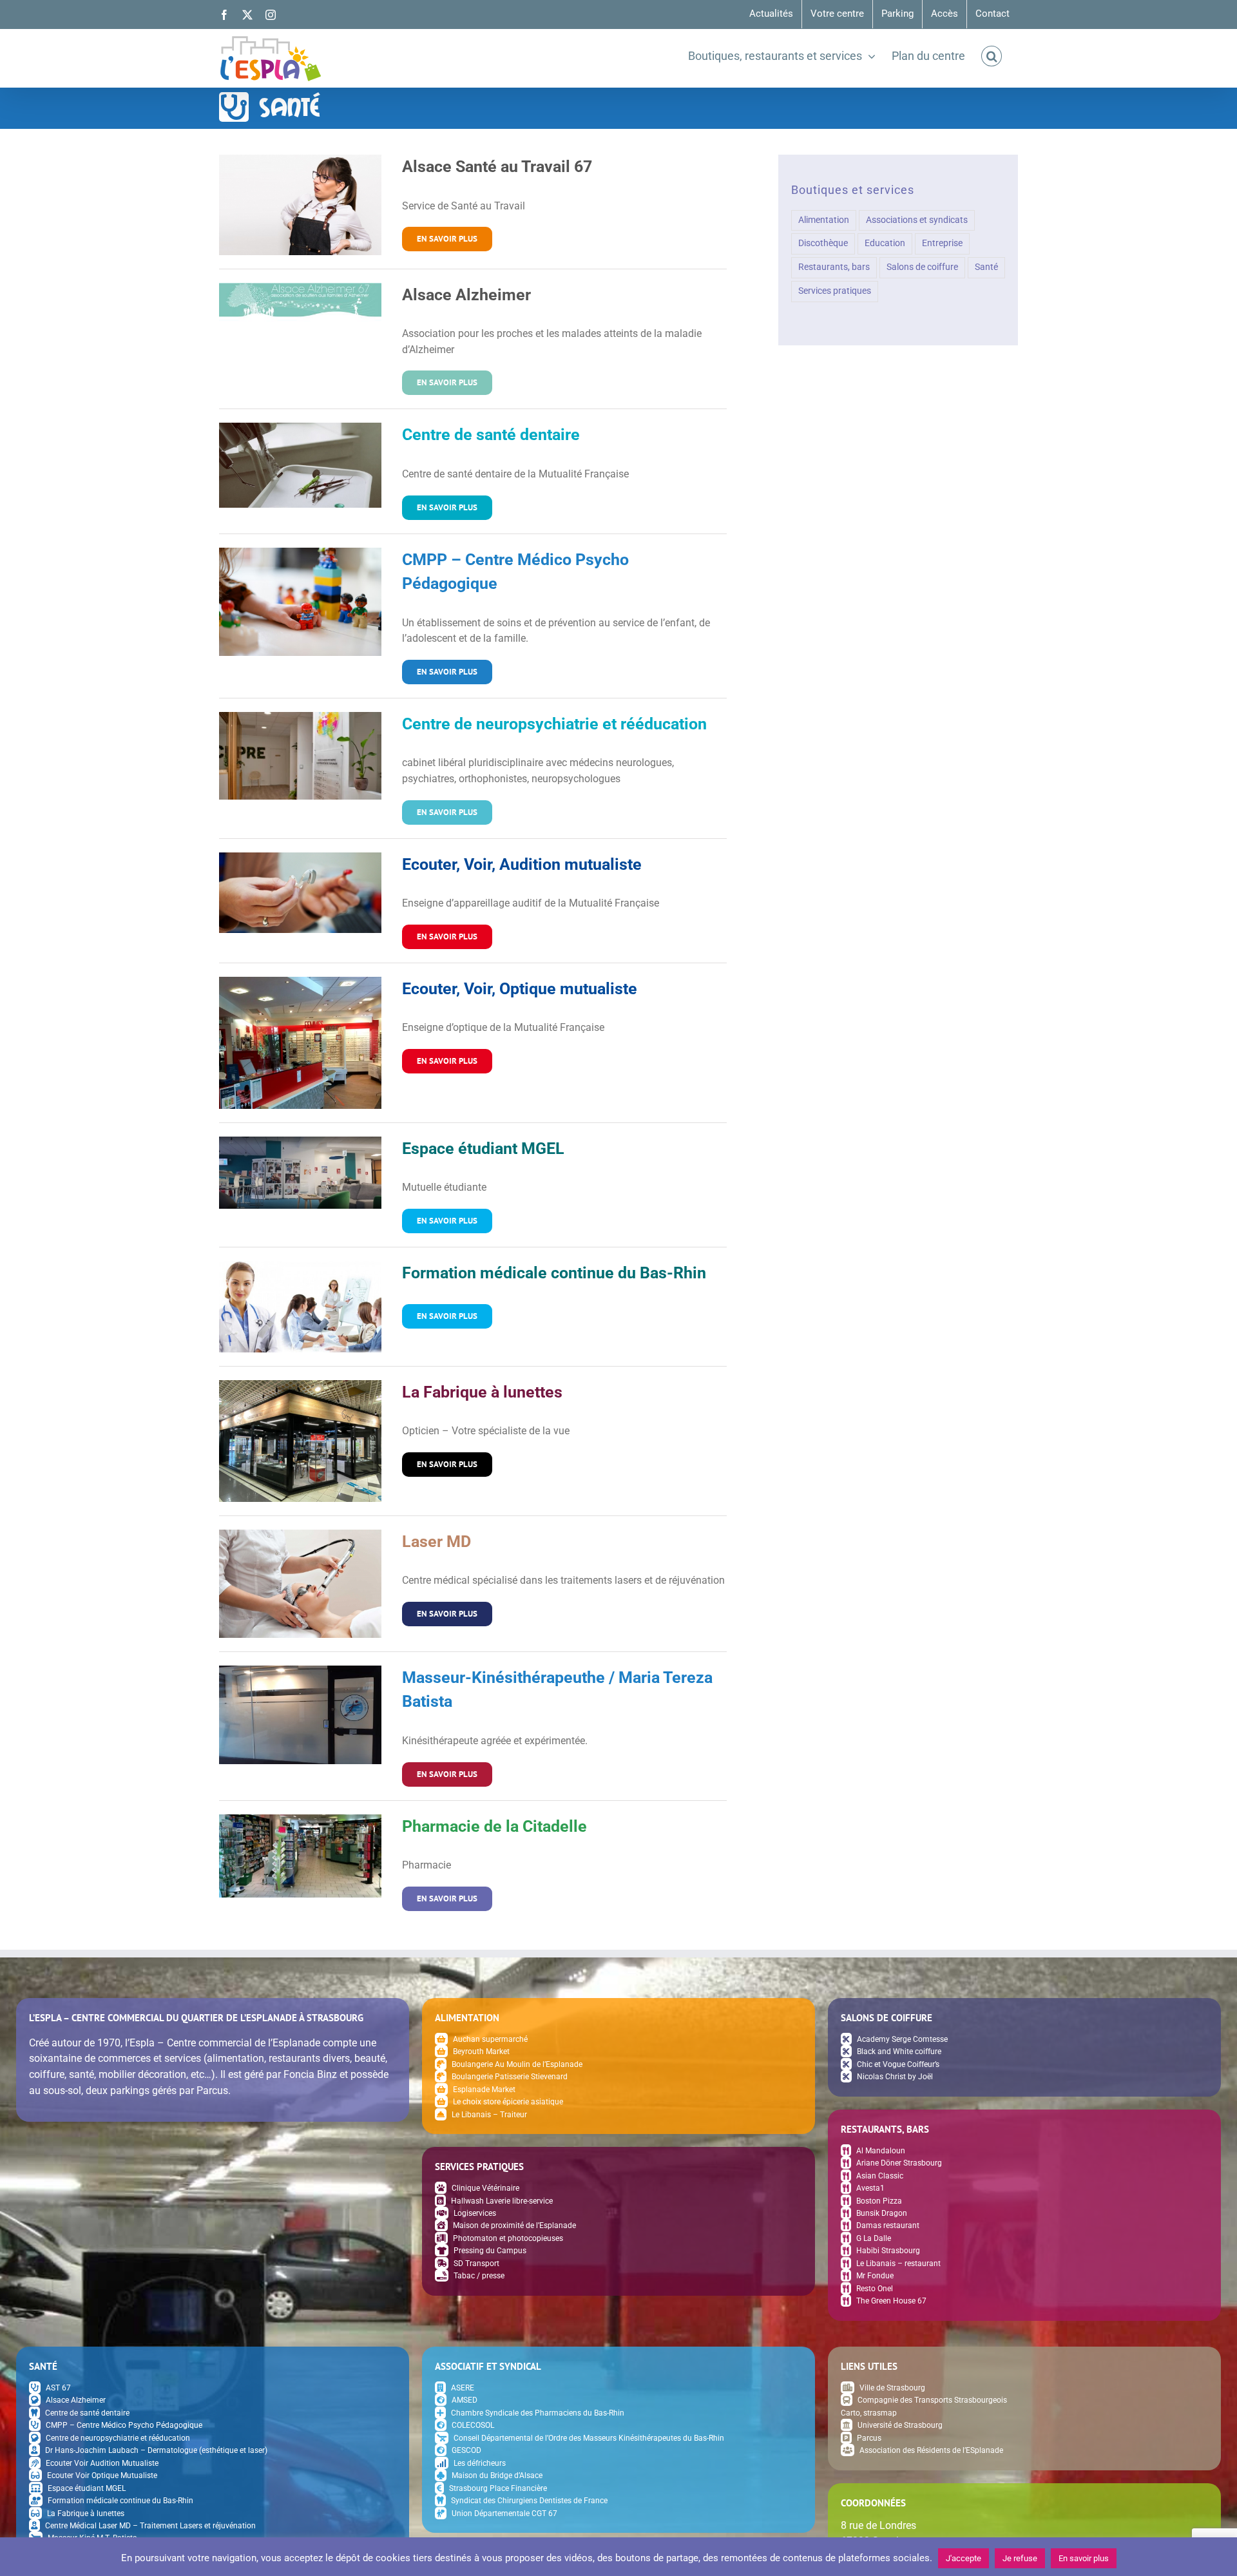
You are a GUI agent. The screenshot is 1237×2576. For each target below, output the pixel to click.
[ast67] (300, 159)
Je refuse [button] (1020, 2558)
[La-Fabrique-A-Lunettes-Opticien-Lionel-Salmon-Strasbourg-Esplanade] (300, 1385)
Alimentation (824, 220)
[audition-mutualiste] (300, 857)
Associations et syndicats (917, 220)
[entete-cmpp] (300, 553)
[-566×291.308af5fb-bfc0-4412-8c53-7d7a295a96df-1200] (300, 1819)
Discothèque (823, 243)
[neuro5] (300, 717)
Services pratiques (835, 291)
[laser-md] (300, 1534)
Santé (986, 267)
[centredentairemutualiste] (300, 428)
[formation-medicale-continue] (300, 1266)
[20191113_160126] (300, 1670)
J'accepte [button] (964, 2558)
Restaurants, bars (834, 267)
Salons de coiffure (922, 267)
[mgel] (300, 1141)
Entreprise (942, 243)
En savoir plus (1084, 2558)
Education (885, 243)
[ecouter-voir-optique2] (300, 982)
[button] (992, 56)
